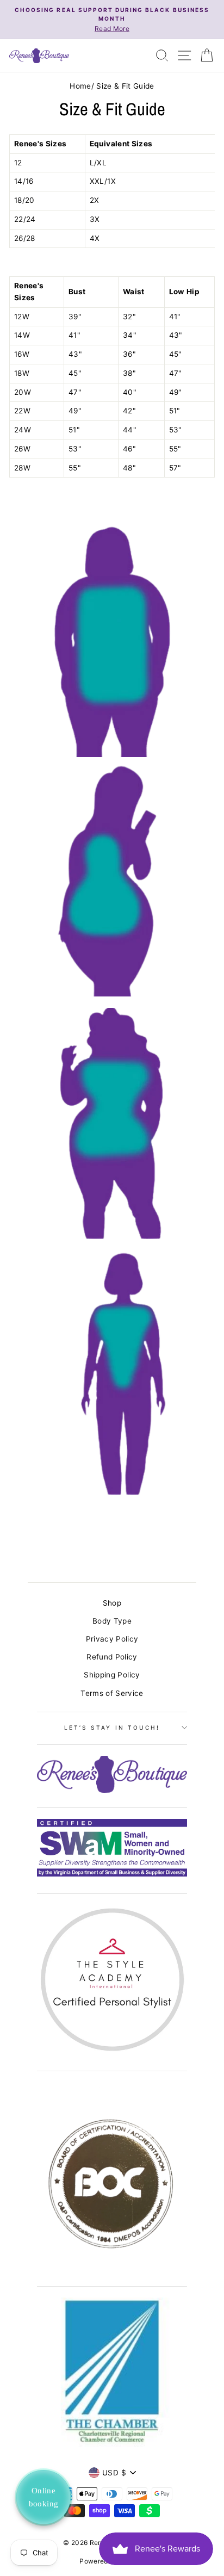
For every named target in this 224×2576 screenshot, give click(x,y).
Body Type (112, 1621)
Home (80, 86)
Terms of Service (112, 1693)
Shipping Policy (112, 1675)
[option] (112, 20)
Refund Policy (112, 1657)
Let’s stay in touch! (112, 1727)
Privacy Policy (112, 1639)
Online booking (44, 2497)
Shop (112, 1603)
